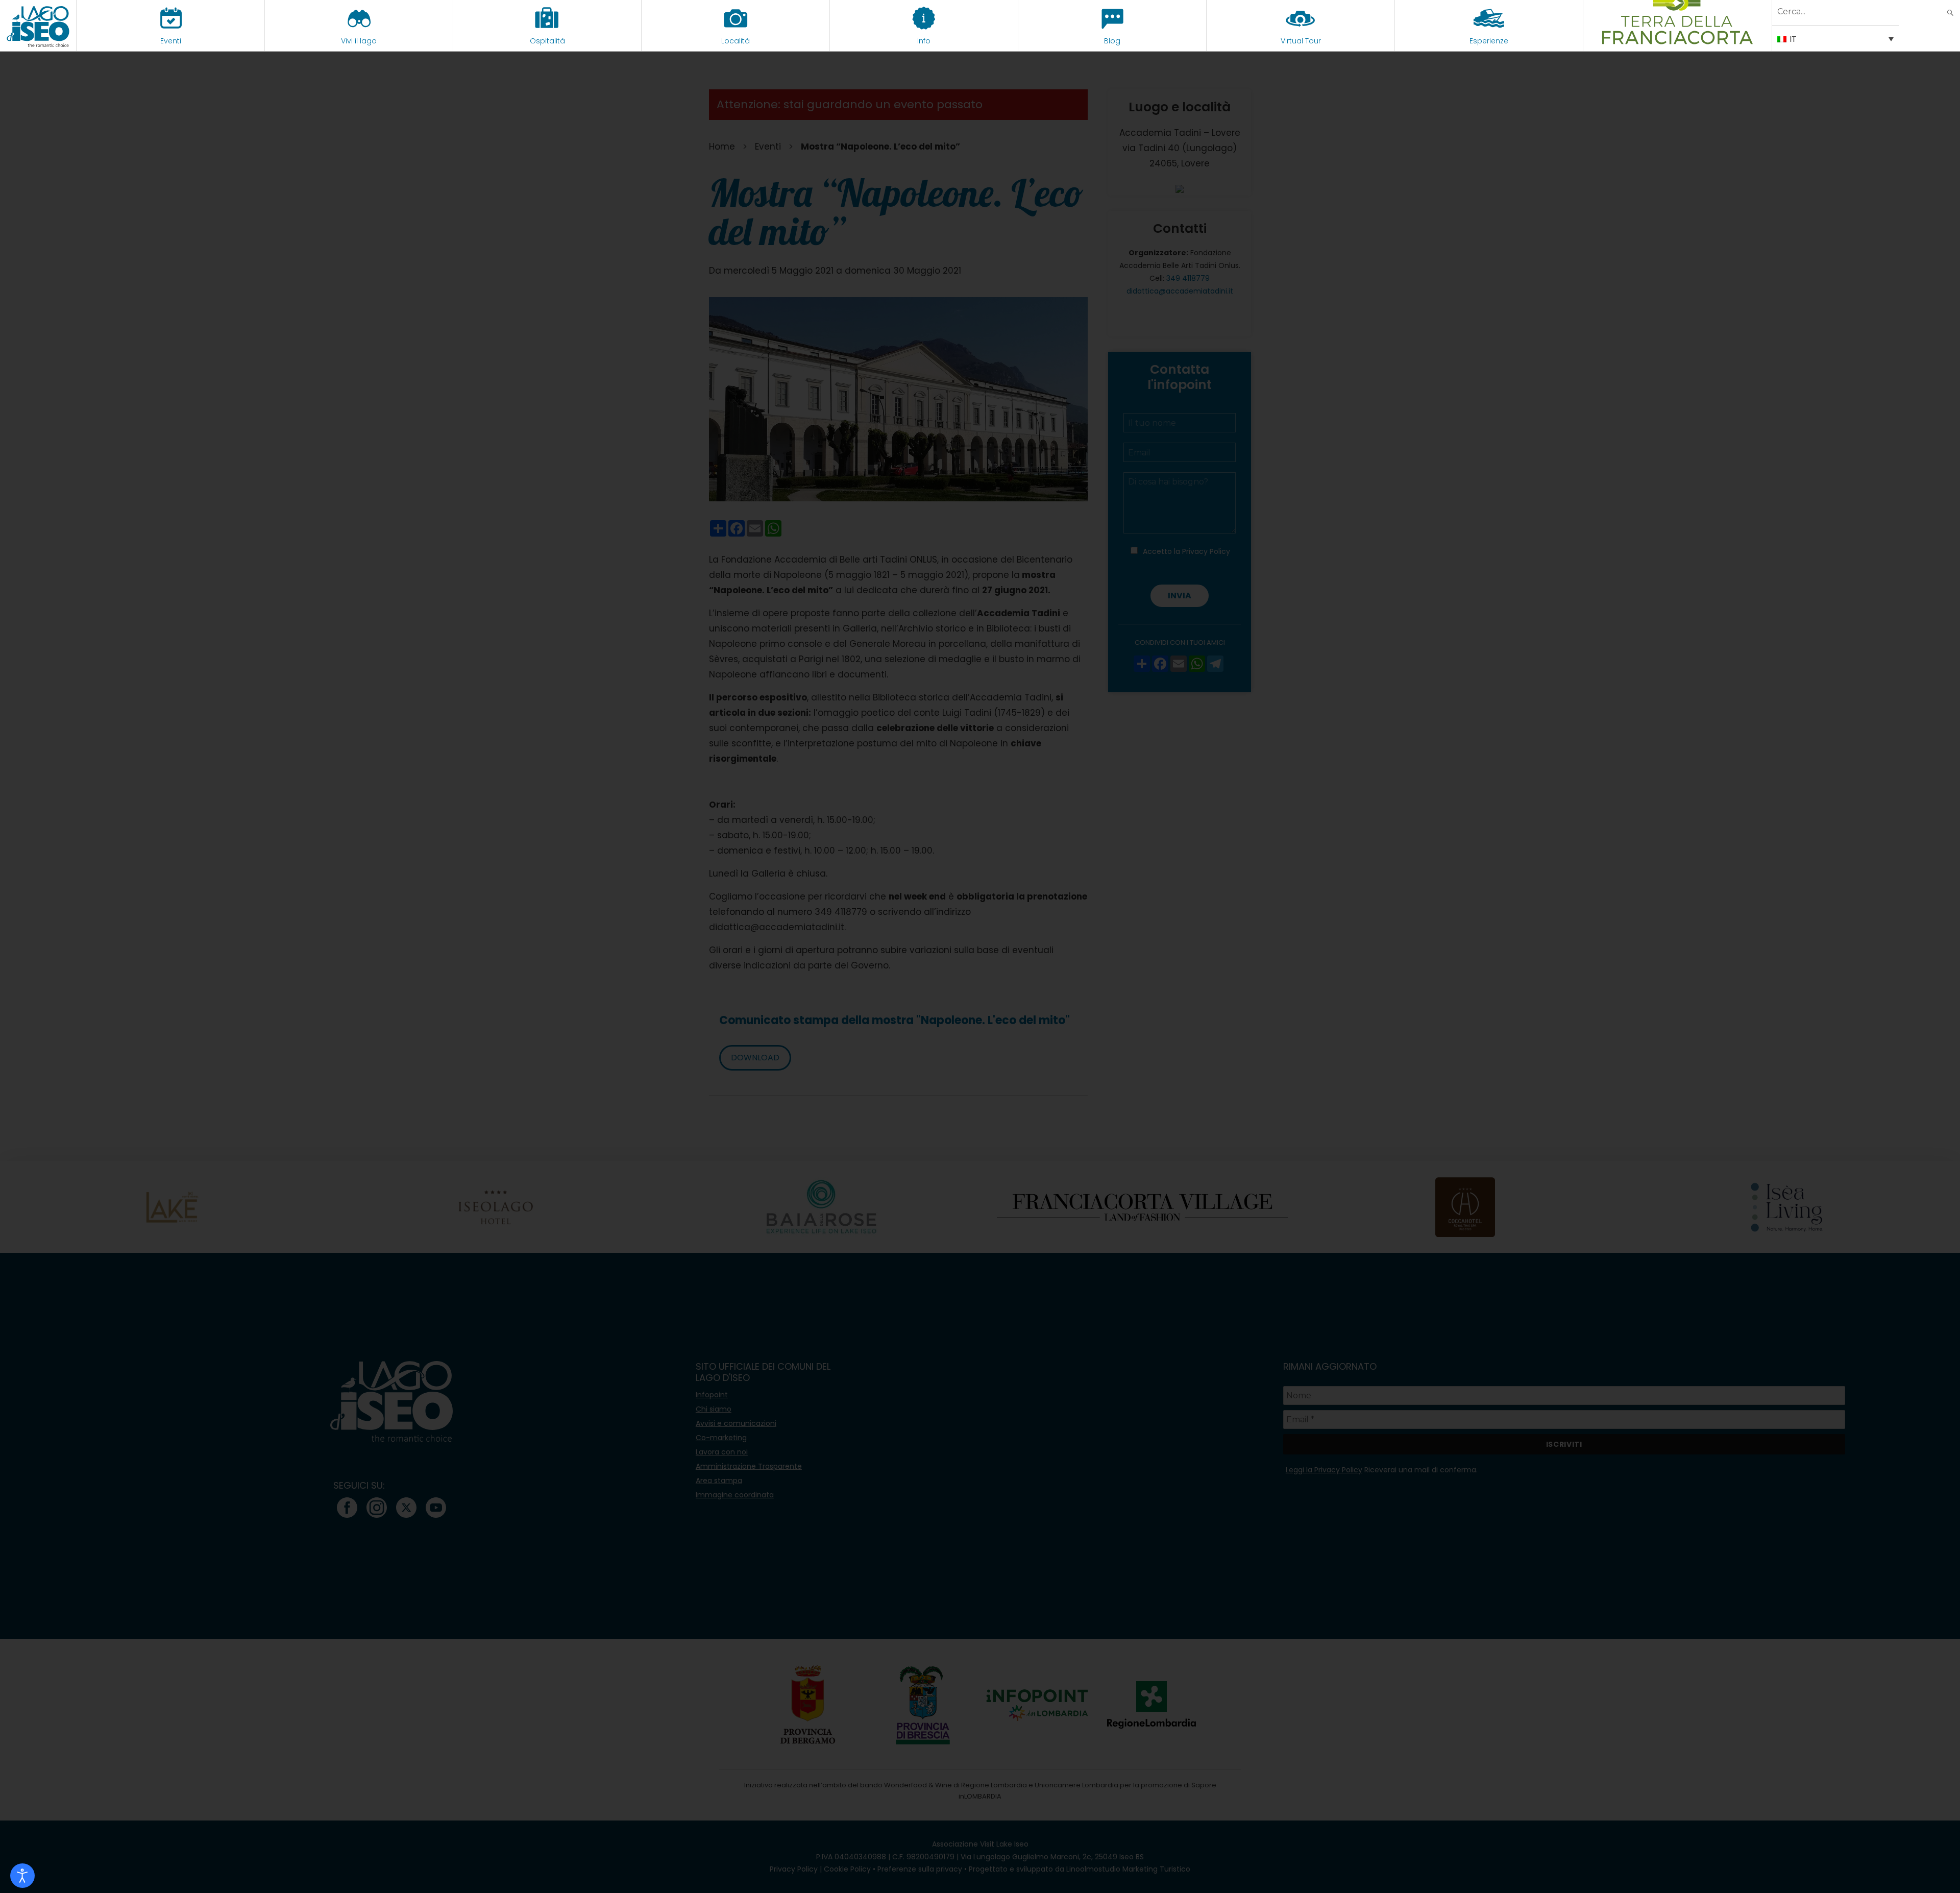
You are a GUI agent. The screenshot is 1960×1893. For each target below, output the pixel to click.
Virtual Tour (1301, 41)
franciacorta (1677, 41)
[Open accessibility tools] (22, 1876)
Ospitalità (547, 41)
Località (736, 41)
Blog (1112, 41)
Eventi (171, 41)
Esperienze (1489, 41)
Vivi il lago (359, 41)
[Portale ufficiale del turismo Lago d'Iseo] (38, 26)
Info (924, 41)
